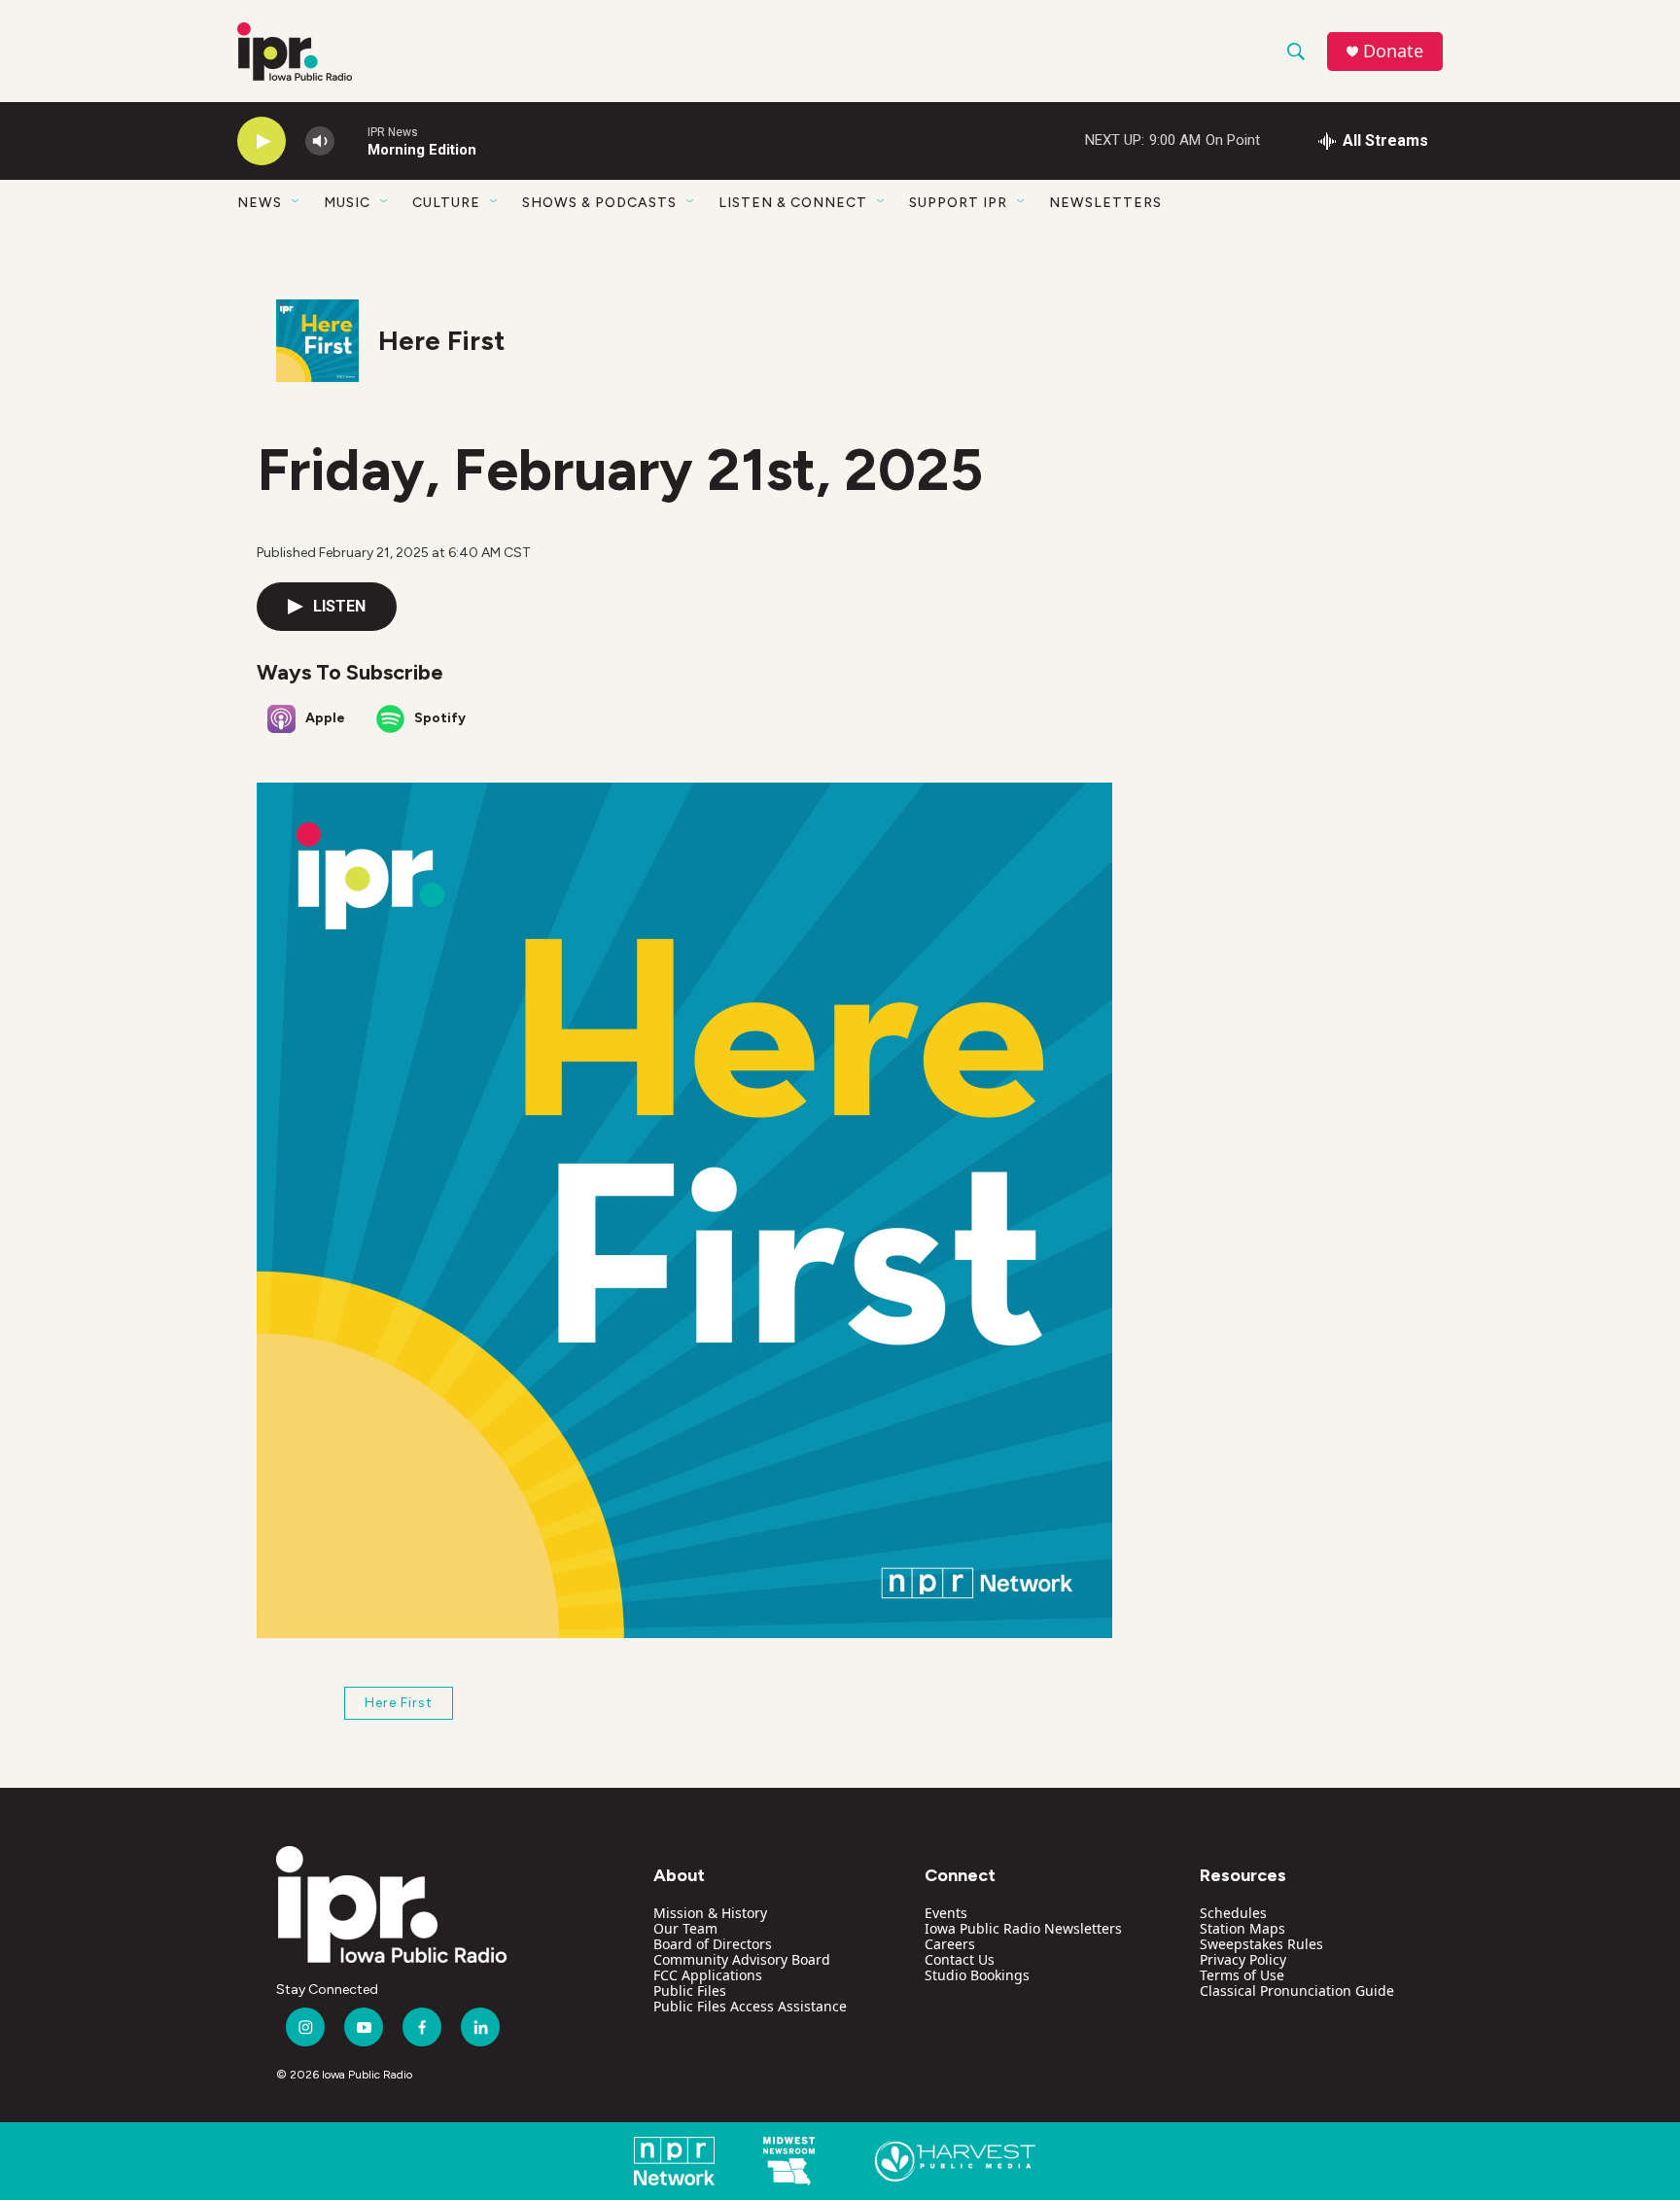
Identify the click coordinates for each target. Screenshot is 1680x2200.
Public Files (690, 1990)
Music (347, 203)
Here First (441, 340)
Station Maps (1242, 1928)
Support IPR (958, 203)
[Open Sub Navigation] (297, 202)
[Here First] (317, 341)
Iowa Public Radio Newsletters (1023, 1928)
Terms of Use (1242, 1975)
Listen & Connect (793, 203)
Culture (446, 203)
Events (946, 1913)
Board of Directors (713, 1944)
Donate (1393, 51)
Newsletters (1105, 203)
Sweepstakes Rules (1261, 1944)
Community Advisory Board (742, 1959)
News (260, 203)
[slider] (351, 140)
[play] (262, 141)
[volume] (320, 141)
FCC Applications (708, 1975)
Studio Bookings (977, 1975)
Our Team (685, 1928)
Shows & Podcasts (599, 203)
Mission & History (710, 1913)
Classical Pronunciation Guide (1297, 1990)
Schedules (1233, 1913)
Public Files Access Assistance (750, 2006)
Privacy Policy (1243, 1959)
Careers (950, 1944)
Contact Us (960, 1959)
